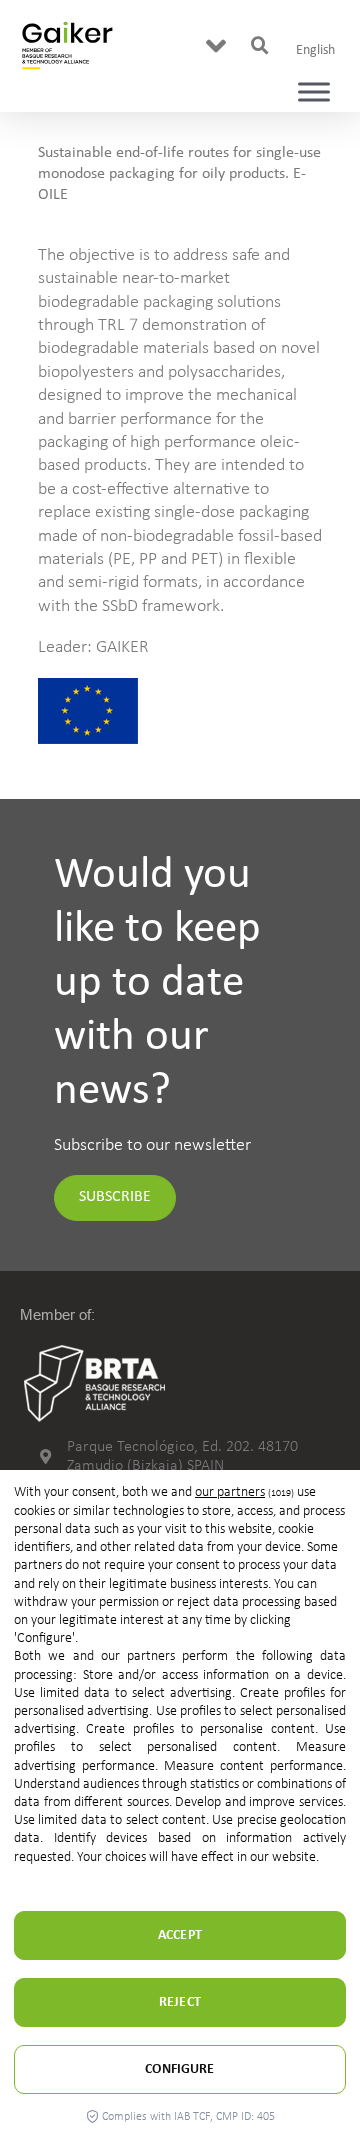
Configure (179, 2069)
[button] (216, 46)
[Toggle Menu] (314, 92)
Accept (180, 1935)
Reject (180, 2002)
